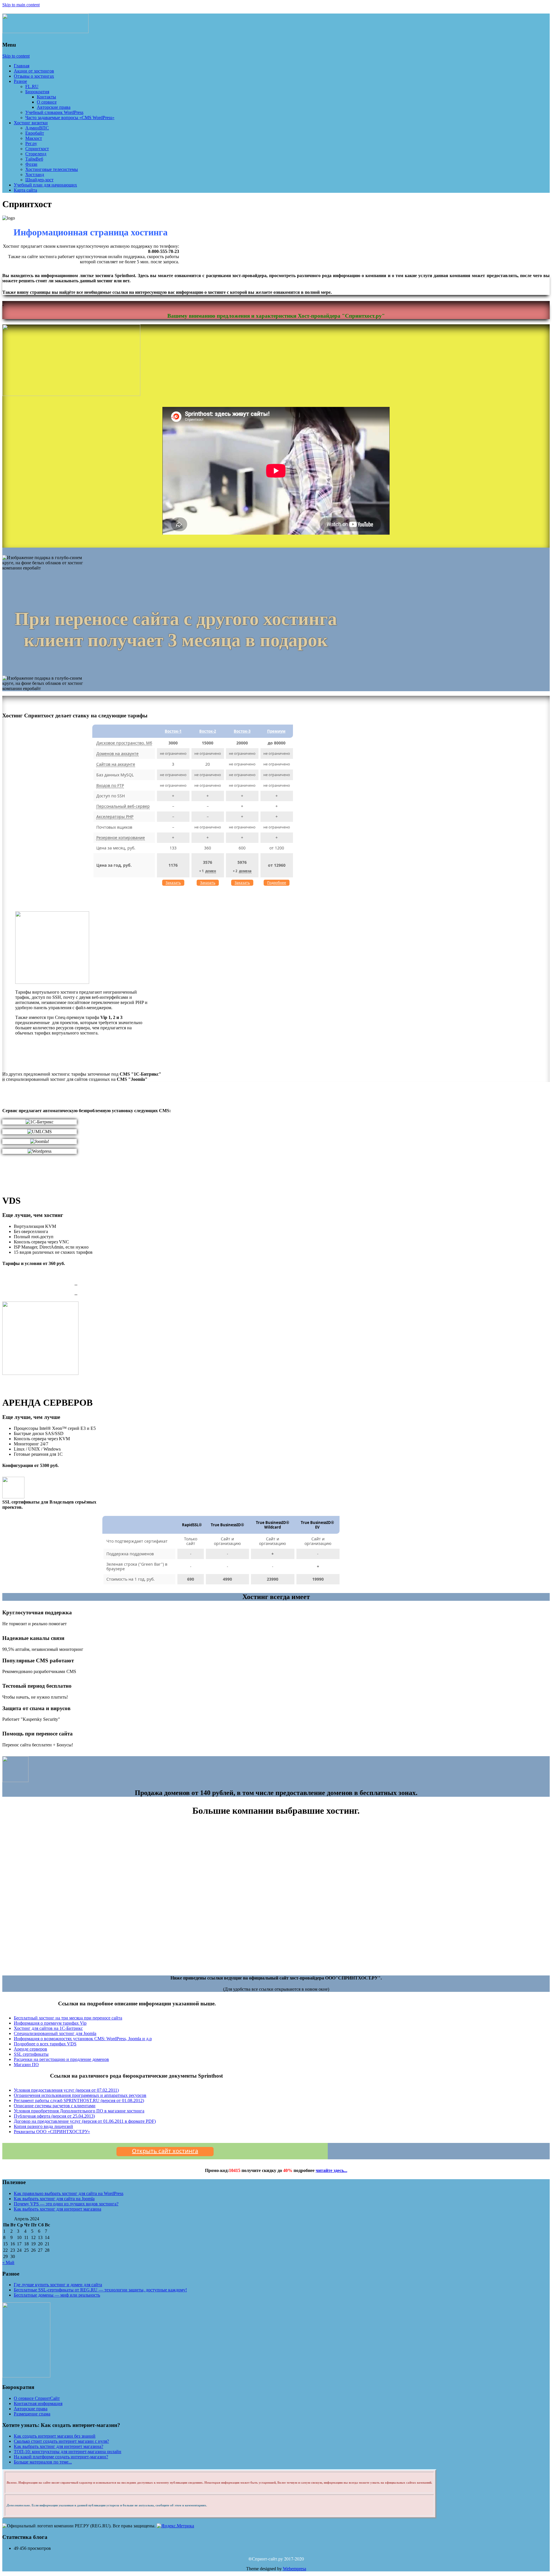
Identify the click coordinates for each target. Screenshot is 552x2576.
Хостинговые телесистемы (52, 169)
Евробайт (35, 133)
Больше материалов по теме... (43, 2462)
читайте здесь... (331, 2170)
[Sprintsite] (45, 30)
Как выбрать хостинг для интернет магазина (57, 2209)
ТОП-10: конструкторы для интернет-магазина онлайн (68, 2452)
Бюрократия (37, 92)
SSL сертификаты (31, 2054)
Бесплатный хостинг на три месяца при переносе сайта (68, 2018)
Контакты (46, 97)
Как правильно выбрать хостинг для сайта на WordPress (69, 2193)
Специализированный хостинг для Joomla (55, 2033)
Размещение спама (32, 2414)
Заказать (173, 883)
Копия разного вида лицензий (43, 2126)
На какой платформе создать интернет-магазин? (61, 2457)
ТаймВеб (34, 159)
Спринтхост (37, 149)
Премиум (276, 731)
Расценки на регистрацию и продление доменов (61, 2059)
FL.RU (32, 86)
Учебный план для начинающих (45, 185)
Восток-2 (208, 731)
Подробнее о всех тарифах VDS (45, 2044)
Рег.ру (31, 143)
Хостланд (35, 175)
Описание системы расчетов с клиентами (55, 2106)
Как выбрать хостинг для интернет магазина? (59, 2446)
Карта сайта (25, 190)
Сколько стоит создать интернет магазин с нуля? (61, 2441)
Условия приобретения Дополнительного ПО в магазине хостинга (79, 2111)
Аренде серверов (30, 2049)
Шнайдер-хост (39, 180)
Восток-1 (173, 731)
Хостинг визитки (31, 123)
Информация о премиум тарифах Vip (50, 2023)
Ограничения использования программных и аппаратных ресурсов (80, 2095)
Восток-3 (242, 731)
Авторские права (54, 107)
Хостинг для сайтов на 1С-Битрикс (48, 2028)
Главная (22, 66)
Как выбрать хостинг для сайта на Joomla (54, 2199)
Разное (20, 81)
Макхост (34, 138)
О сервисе (47, 102)
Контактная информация (38, 2403)
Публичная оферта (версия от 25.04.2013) (54, 2116)
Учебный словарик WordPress (54, 112)
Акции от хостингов (34, 71)
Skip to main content (21, 5)
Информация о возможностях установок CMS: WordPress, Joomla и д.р (83, 2039)
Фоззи (31, 164)
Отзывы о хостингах (34, 76)
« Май (8, 2262)
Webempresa (295, 2569)
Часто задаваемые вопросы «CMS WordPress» (70, 118)
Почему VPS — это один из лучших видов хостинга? (66, 2204)
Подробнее (277, 883)
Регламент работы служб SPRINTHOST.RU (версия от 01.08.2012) (79, 2100)
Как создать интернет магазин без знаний (55, 2436)
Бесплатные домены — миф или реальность (57, 2295)
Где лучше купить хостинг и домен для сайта (58, 2285)
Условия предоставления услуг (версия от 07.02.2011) (66, 2090)
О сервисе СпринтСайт (37, 2398)
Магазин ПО (26, 2065)
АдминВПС (37, 128)
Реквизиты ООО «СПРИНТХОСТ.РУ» (52, 2132)
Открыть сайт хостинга (165, 2151)
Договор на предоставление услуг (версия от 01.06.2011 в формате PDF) (85, 2121)
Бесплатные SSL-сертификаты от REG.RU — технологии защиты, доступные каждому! (100, 2290)
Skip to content (16, 56)
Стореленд (36, 154)
